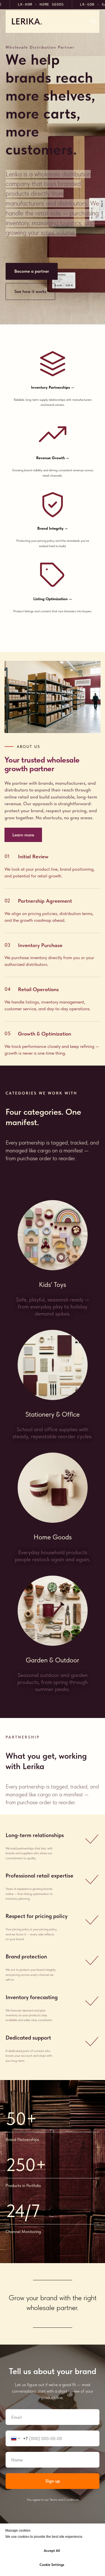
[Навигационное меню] (94, 22)
